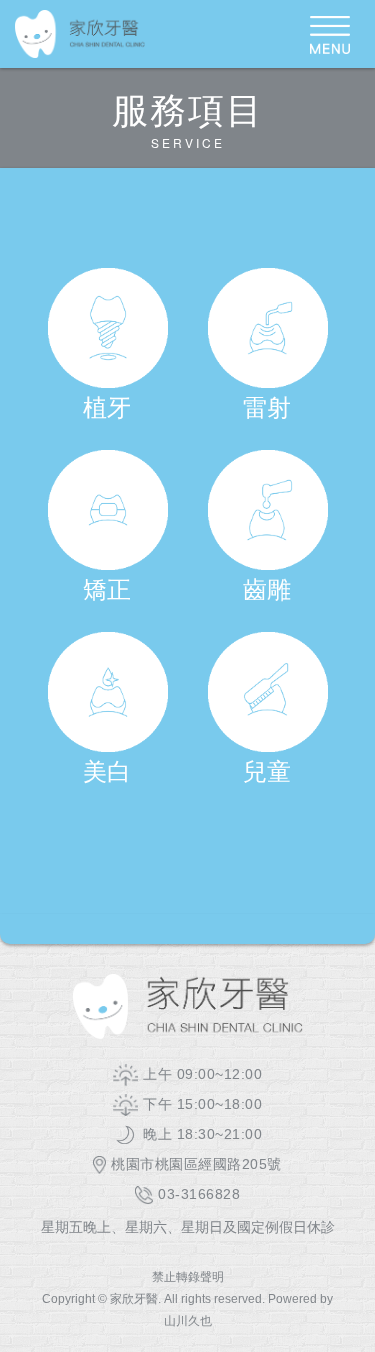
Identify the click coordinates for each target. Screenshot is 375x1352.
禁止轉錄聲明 (188, 1277)
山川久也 (188, 1321)
